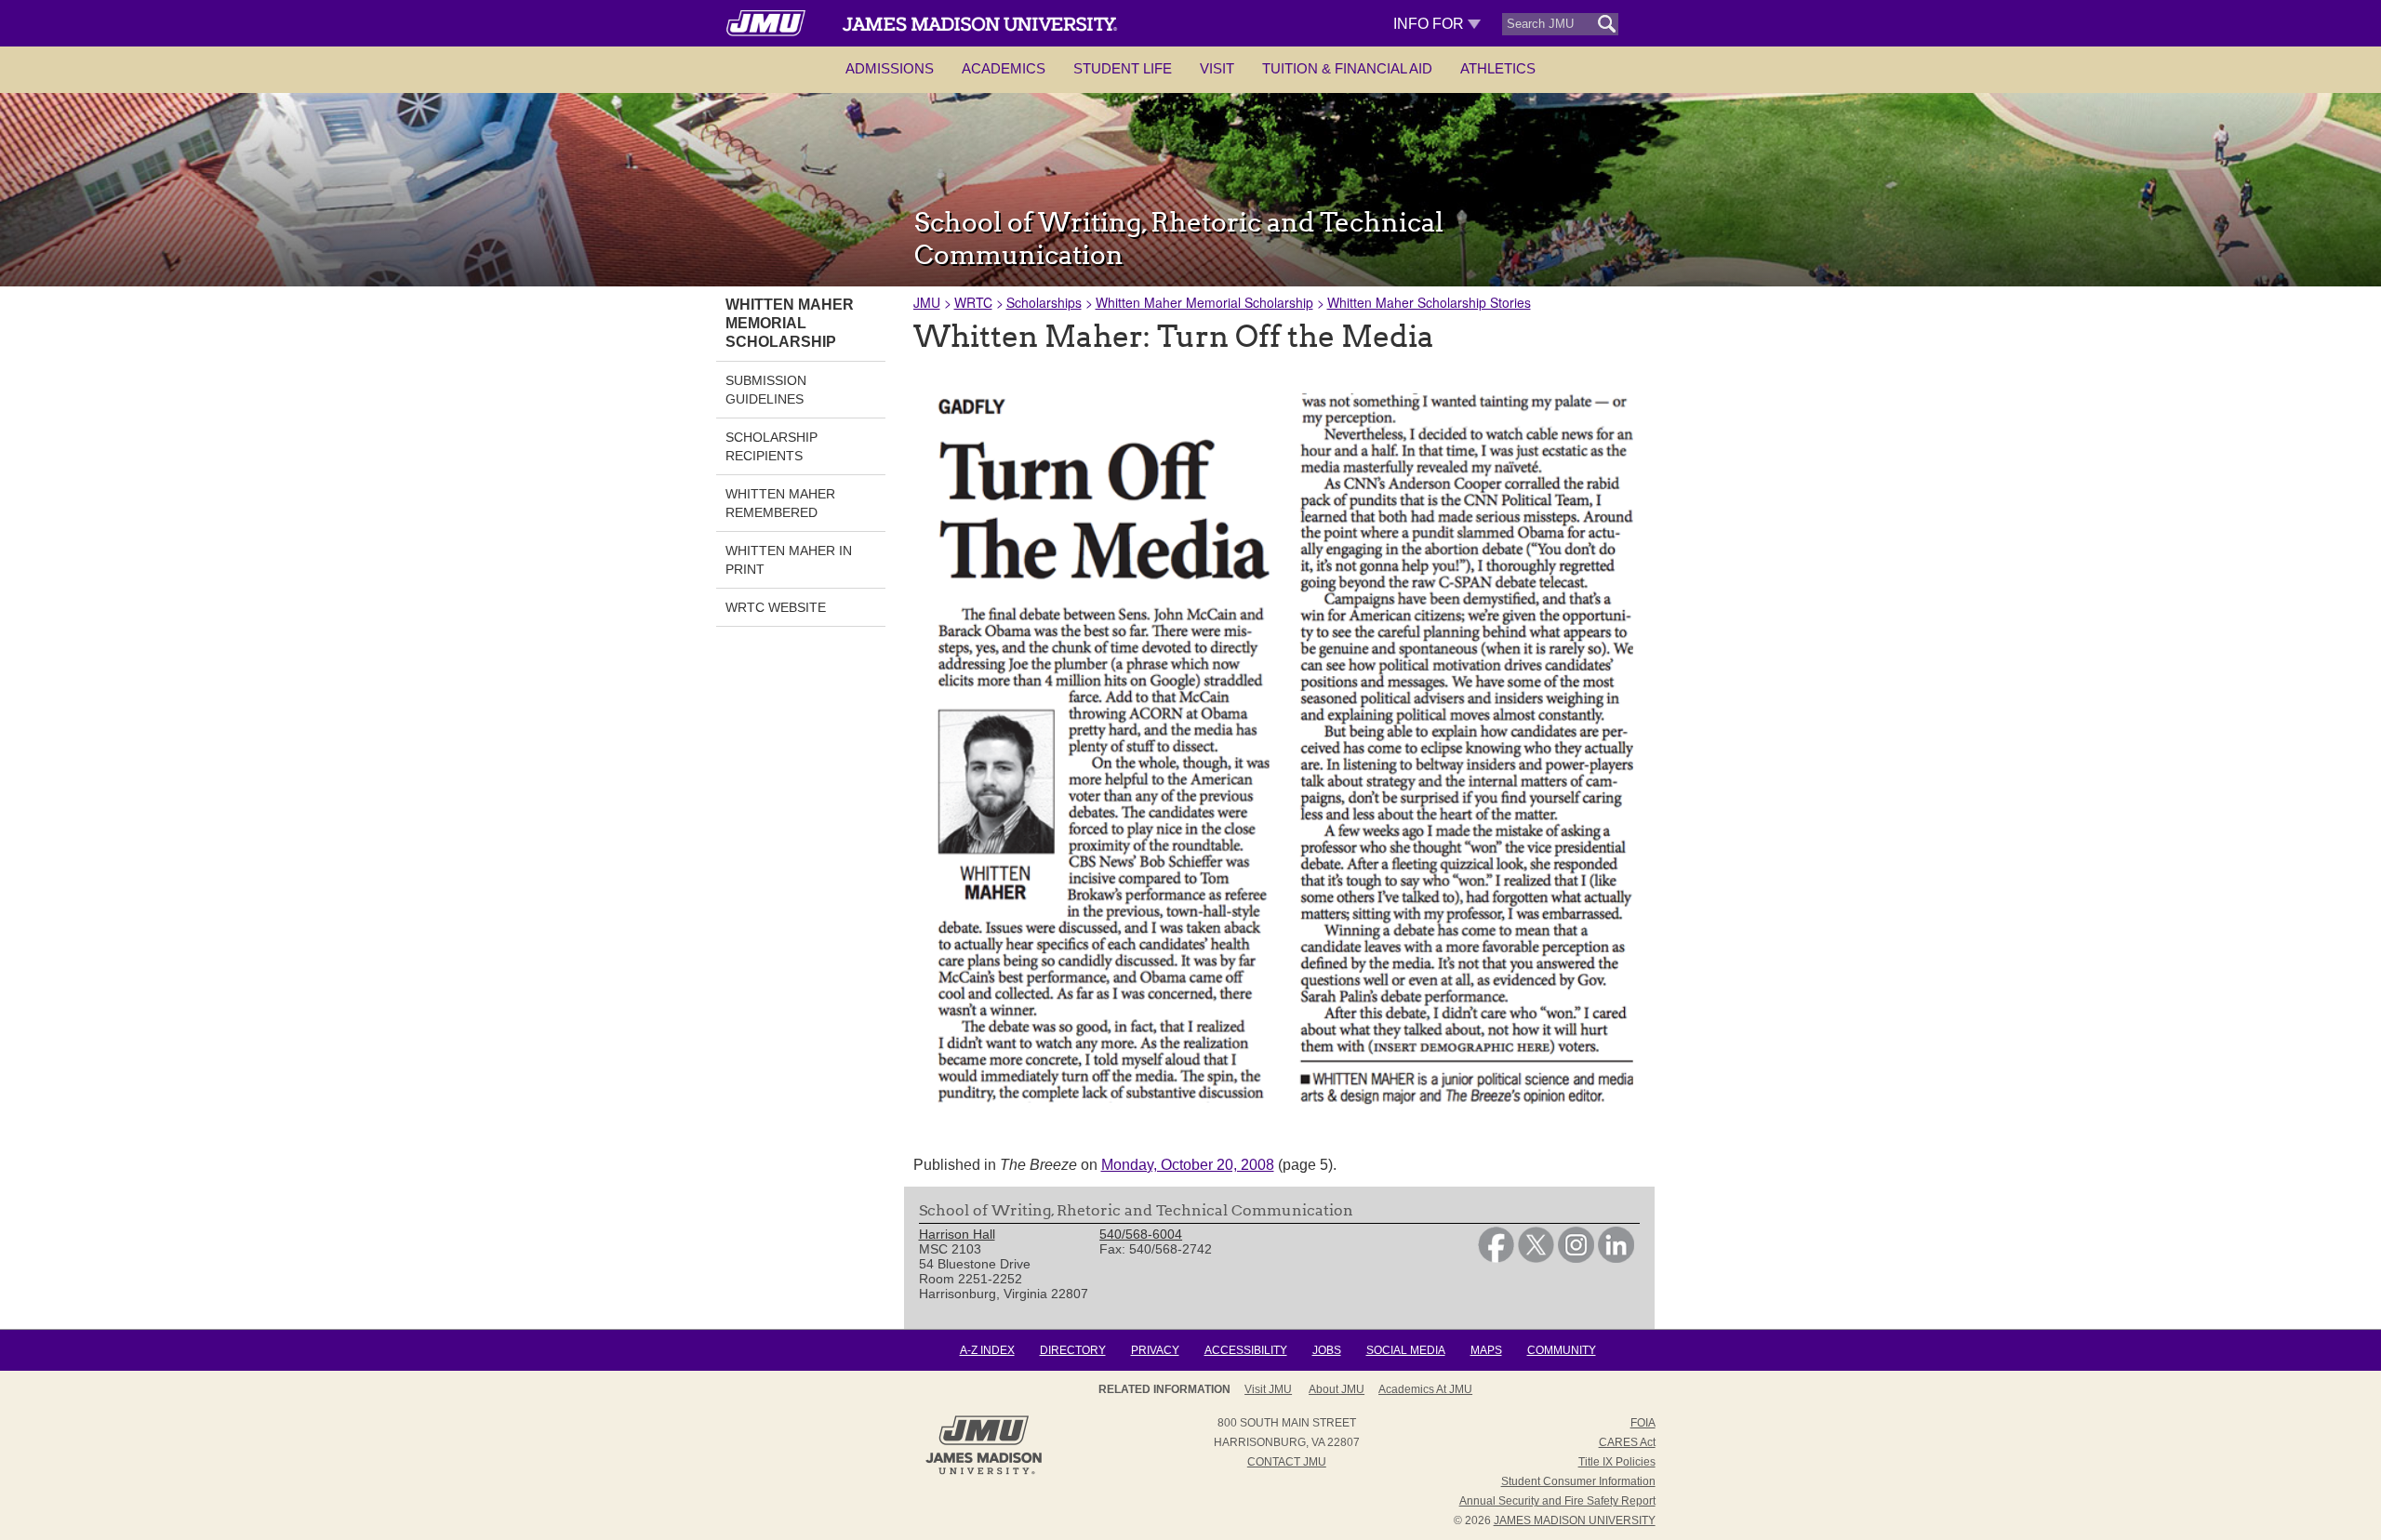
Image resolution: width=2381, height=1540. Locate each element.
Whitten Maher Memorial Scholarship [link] (790, 323)
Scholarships (1044, 302)
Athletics (1498, 68)
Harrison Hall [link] (957, 1234)
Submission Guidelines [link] (766, 390)
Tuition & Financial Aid (1347, 68)
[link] (1496, 1258)
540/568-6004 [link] (1141, 1234)
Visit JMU (1268, 1389)
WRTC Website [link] (776, 607)
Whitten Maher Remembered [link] (780, 503)
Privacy (1155, 1350)
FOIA (1643, 1423)
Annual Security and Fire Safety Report (1557, 1501)
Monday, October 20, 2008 (1188, 1165)
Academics (1004, 68)
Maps (1486, 1350)
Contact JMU (1287, 1462)
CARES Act (1627, 1442)
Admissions (890, 68)
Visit (1217, 68)
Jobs (1327, 1350)
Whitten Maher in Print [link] (789, 560)
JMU (927, 302)
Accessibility (1246, 1350)
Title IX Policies (1617, 1462)
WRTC (973, 302)
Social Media (1406, 1350)
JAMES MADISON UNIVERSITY (1575, 1520)
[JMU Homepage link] (984, 1472)
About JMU (1337, 1389)
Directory (1073, 1350)
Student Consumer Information (1578, 1481)
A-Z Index (987, 1350)
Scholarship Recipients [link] (771, 446)
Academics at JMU (1425, 1389)
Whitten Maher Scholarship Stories (1429, 302)
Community (1562, 1350)
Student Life (1123, 68)
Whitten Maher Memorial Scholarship (1204, 302)
